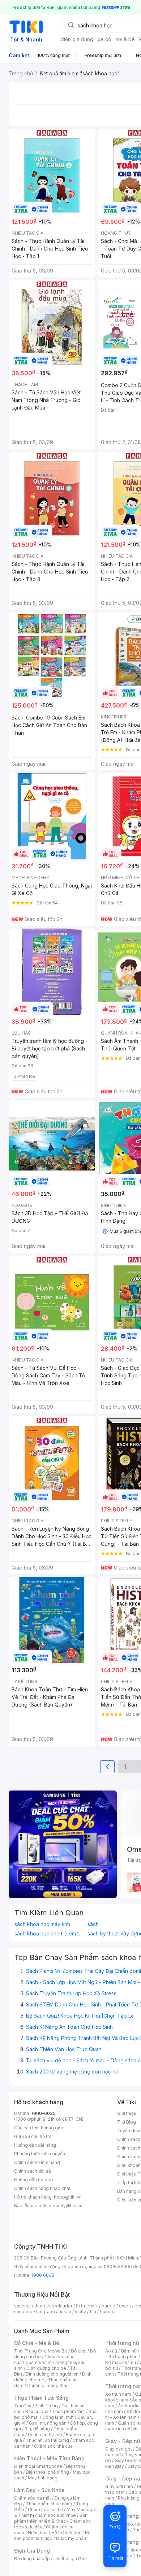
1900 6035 (43, 2275)
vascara (22, 2306)
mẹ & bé (125, 39)
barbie (108, 2306)
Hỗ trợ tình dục (66, 2533)
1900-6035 (44, 2113)
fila (93, 2312)
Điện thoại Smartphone (38, 2466)
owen (125, 2306)
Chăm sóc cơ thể (45, 2509)
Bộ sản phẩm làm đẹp (52, 2535)
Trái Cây (23, 2406)
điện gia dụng (77, 39)
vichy (80, 2312)
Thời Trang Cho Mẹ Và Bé (41, 2351)
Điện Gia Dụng (32, 2551)
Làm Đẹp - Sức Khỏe (39, 2490)
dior (39, 2306)
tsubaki (108, 2312)
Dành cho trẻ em (45, 2435)
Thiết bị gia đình (70, 2559)
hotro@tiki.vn (68, 2197)
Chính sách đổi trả (33, 2171)
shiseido (23, 2312)
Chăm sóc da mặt (33, 2498)
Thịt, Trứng (46, 2406)
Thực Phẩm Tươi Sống (41, 2398)
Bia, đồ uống (37, 2429)
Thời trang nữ (122, 2343)
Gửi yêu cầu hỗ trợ (33, 2136)
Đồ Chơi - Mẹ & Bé (37, 2343)
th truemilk (87, 2306)
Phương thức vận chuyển (40, 2154)
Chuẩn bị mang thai (47, 2385)
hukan (65, 2312)
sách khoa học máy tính (42, 1924)
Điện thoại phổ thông (47, 2472)
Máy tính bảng (43, 2478)
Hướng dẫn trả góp (34, 2180)
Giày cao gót (119, 2449)
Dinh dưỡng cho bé (46, 2368)
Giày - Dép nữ (123, 2441)
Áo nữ (111, 2351)
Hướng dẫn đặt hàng (35, 2145)
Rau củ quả (37, 2411)
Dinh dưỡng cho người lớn (52, 2374)
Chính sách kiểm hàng (37, 2162)
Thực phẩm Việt (69, 2411)
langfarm (46, 2312)
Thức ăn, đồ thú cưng (47, 2440)
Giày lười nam (119, 2486)
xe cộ (104, 39)
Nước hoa (38, 2533)
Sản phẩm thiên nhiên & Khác (51, 2518)
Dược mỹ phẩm (72, 2538)
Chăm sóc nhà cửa (53, 2446)
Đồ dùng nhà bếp (32, 2559)
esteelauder (59, 2306)
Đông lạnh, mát (58, 2417)
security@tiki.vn (66, 2206)
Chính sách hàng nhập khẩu (43, 2188)
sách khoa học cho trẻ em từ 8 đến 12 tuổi (49, 1934)
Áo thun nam (118, 2394)
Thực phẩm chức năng (49, 2504)
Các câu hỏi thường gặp (39, 2128)
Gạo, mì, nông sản (48, 2423)
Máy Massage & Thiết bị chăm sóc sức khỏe (55, 2512)
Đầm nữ (129, 2351)
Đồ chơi (79, 2351)
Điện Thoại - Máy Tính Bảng (49, 2458)
